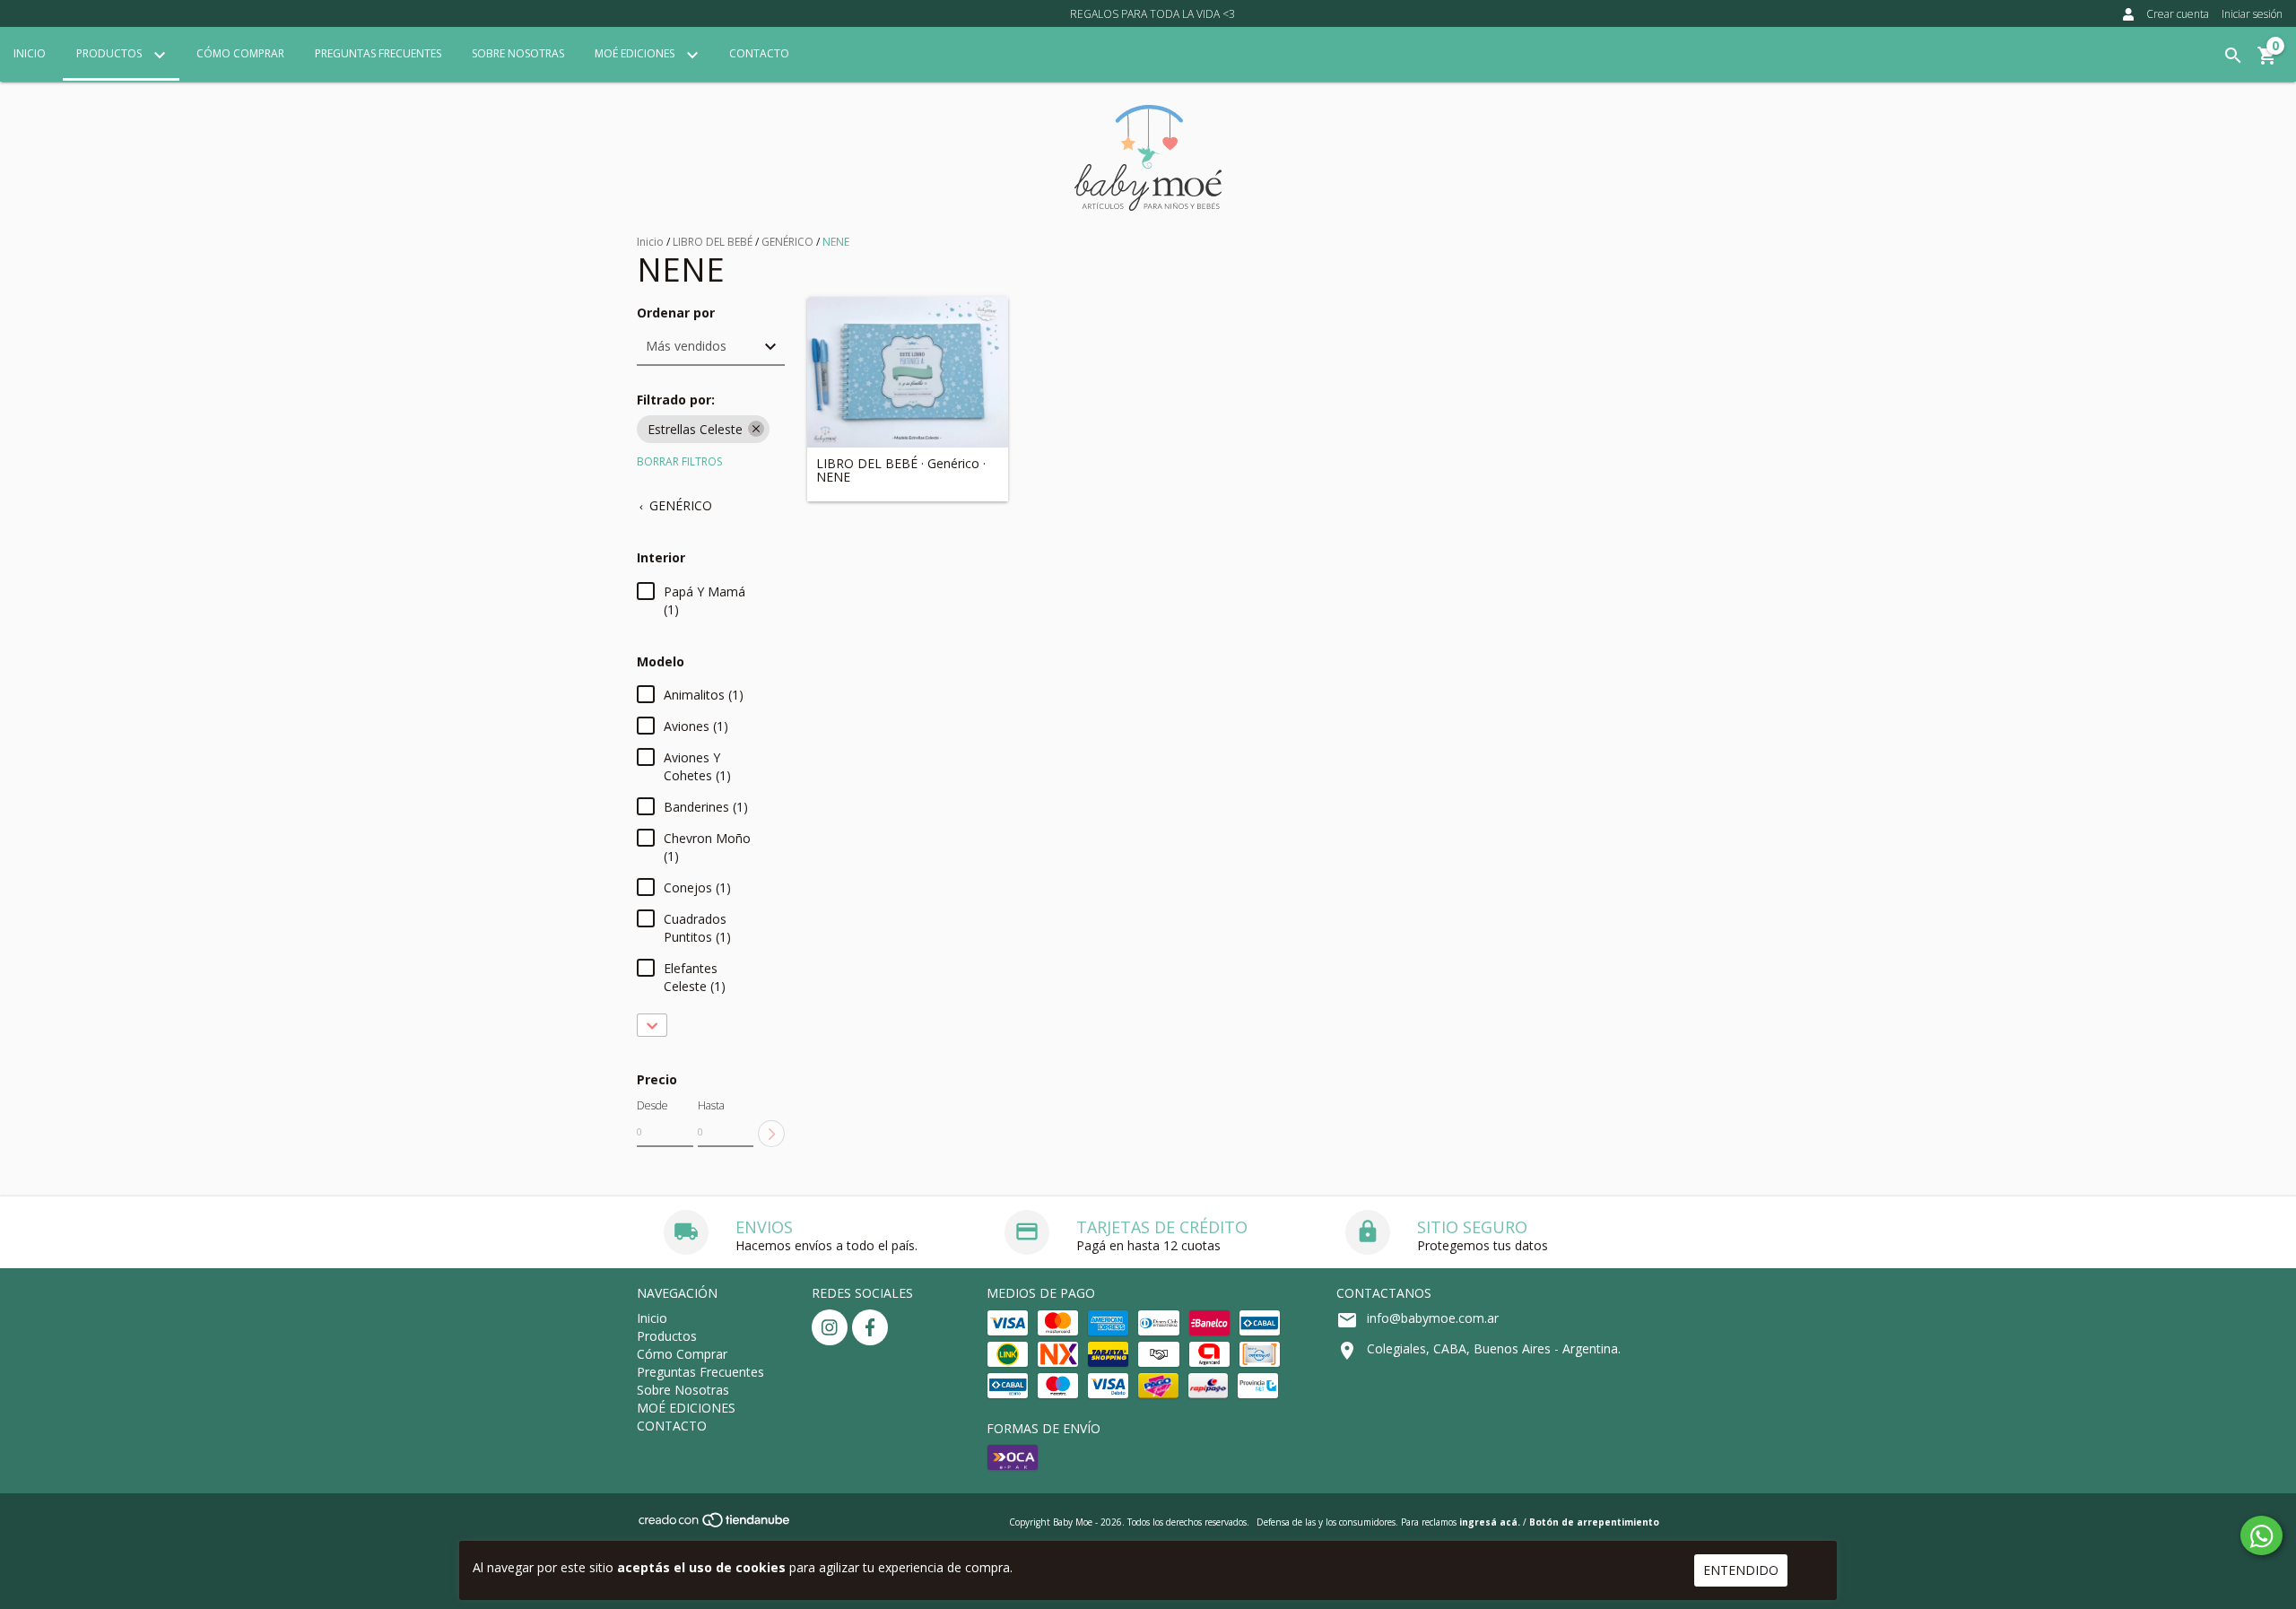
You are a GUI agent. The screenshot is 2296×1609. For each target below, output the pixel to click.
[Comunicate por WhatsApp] (2261, 1535)
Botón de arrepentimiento (1594, 1522)
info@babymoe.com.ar (1433, 1318)
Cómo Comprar (240, 53)
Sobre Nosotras (518, 53)
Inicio (30, 53)
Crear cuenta (2178, 14)
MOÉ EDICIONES (636, 53)
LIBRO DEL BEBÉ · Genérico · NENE (901, 470)
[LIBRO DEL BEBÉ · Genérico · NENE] (908, 372)
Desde (652, 1105)
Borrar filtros (679, 461)
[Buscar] (2233, 56)
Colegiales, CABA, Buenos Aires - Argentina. (1494, 1348)
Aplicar (771, 1134)
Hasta (711, 1105)
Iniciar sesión (2252, 14)
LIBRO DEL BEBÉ (713, 242)
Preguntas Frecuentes (378, 53)
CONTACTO (759, 53)
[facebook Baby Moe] (870, 1327)
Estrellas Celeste (695, 429)
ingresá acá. (1490, 1522)
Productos (110, 53)
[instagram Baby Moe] (830, 1327)
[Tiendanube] (715, 1526)
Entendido (1741, 1570)
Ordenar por (676, 313)
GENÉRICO (787, 242)
